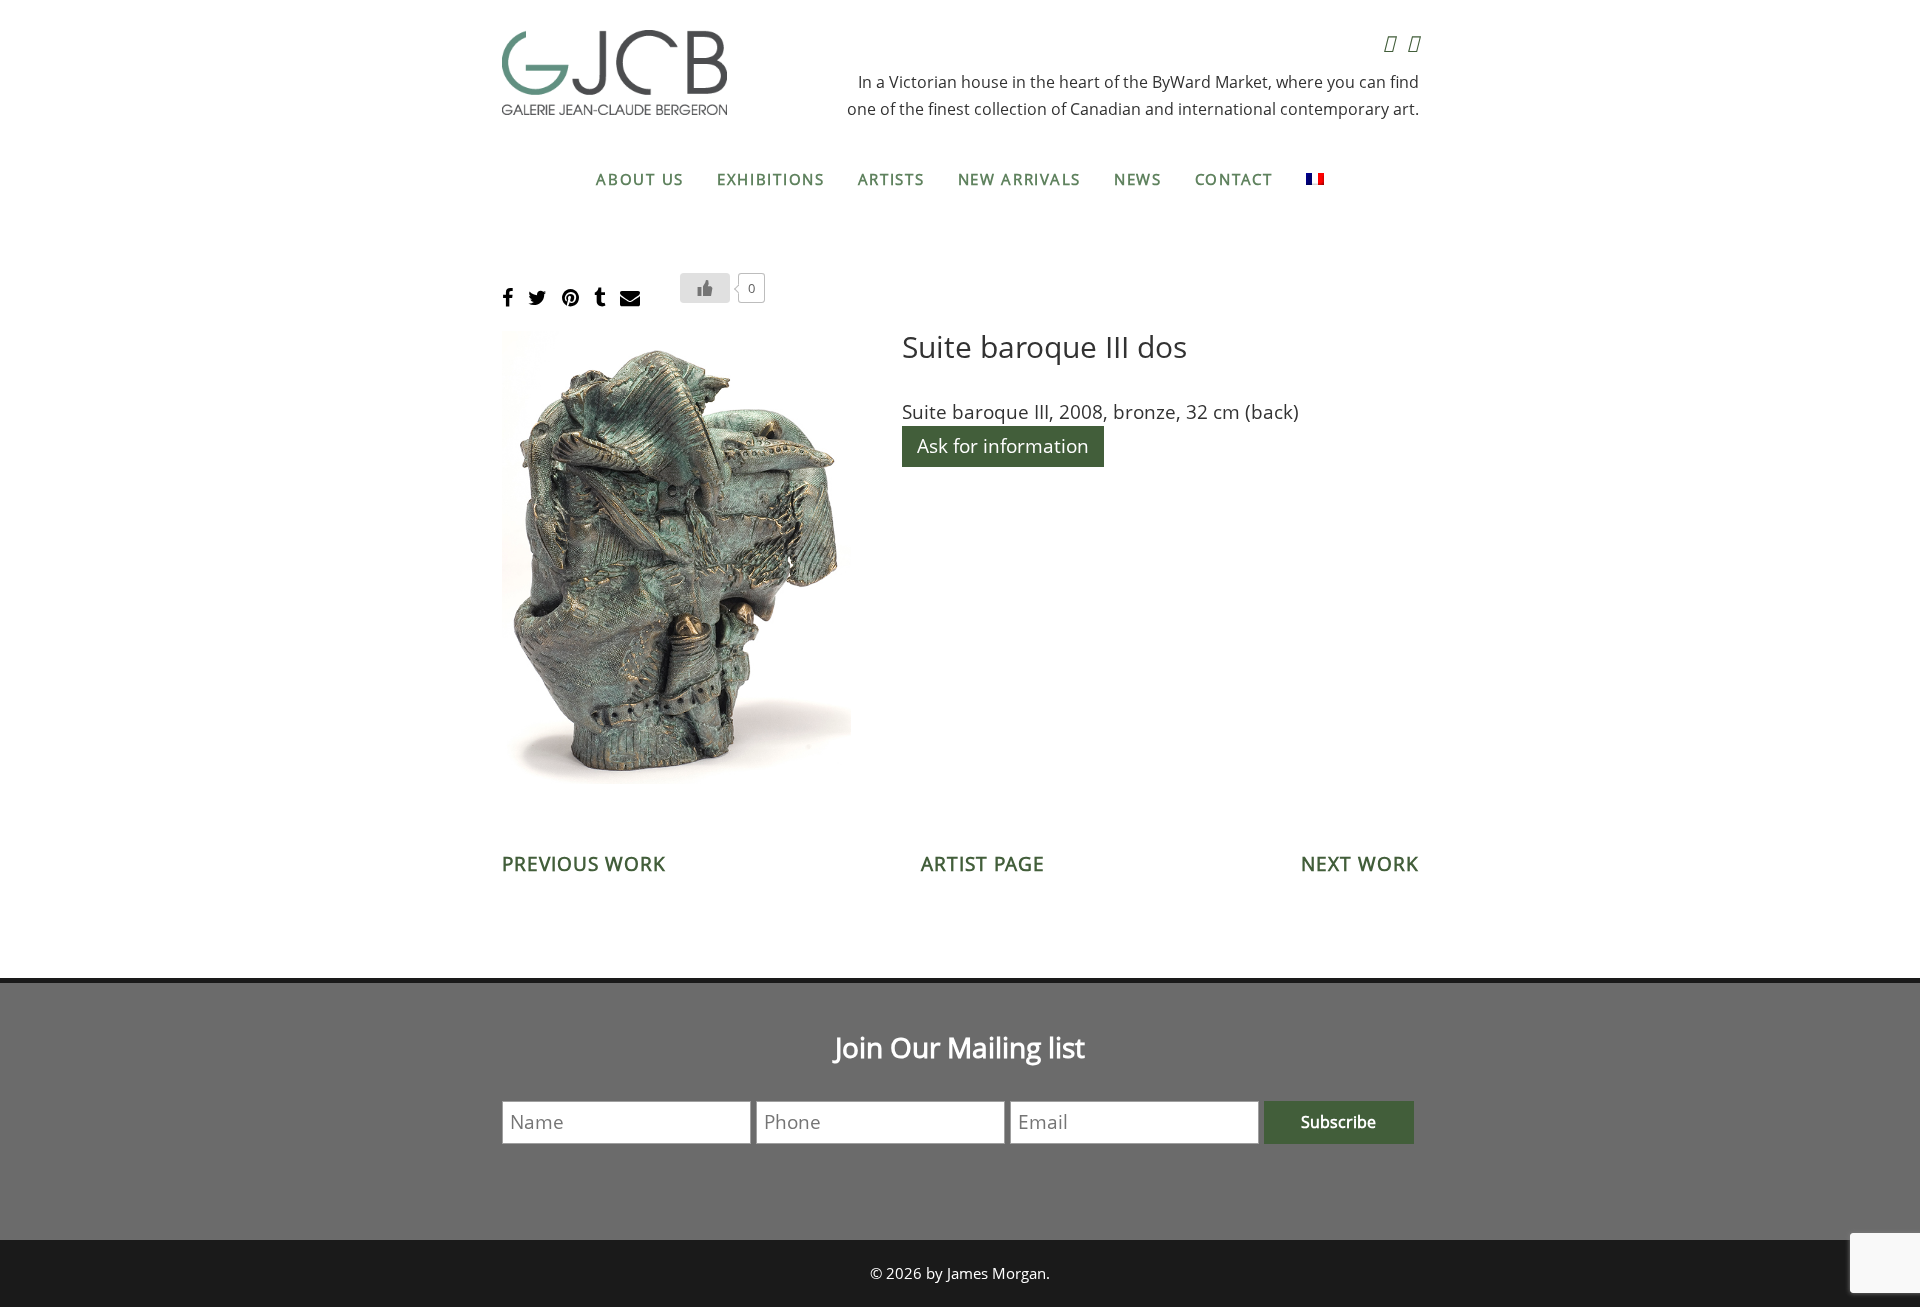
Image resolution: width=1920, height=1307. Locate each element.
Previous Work (584, 864)
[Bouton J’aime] (705, 288)
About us (640, 179)
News (1138, 179)
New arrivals (1019, 179)
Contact (1234, 179)
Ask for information (1003, 446)
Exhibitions (771, 179)
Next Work (1360, 864)
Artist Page (983, 864)
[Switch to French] (1315, 179)
